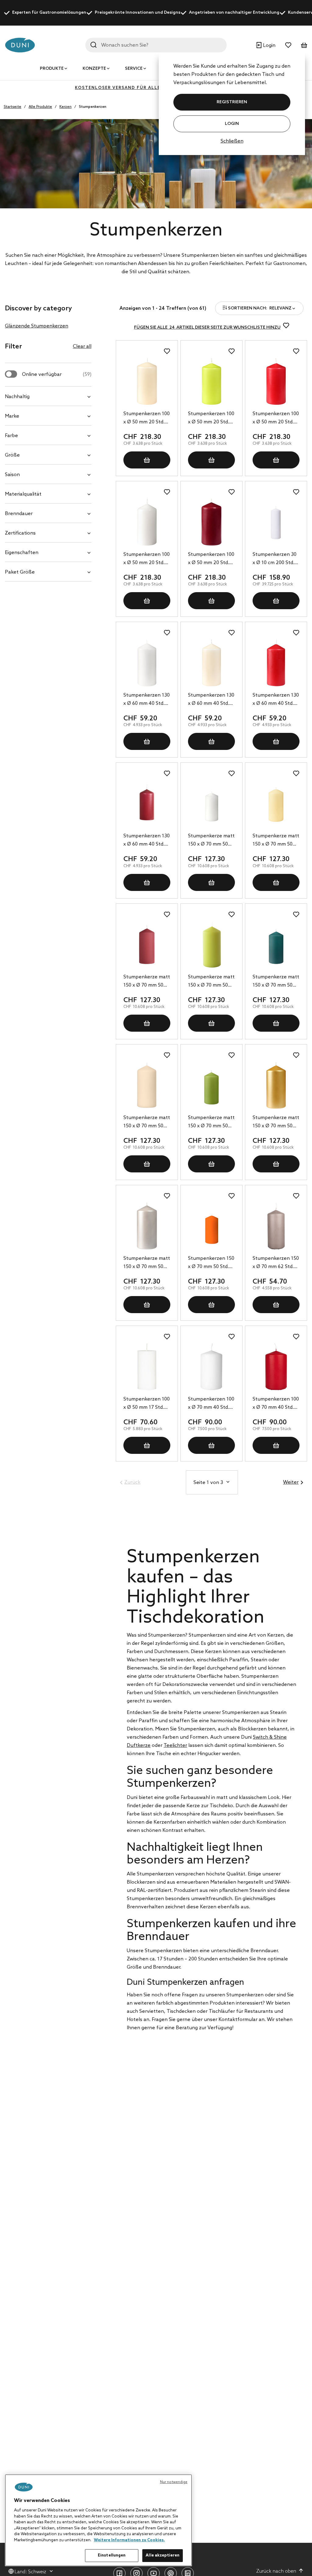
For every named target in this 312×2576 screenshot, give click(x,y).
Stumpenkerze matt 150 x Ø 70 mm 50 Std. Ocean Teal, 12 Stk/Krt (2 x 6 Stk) (276, 982)
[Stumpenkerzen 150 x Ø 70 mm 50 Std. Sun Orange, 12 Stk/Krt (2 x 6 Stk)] (211, 1226)
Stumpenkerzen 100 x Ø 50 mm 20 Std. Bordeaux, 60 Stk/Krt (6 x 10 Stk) (211, 559)
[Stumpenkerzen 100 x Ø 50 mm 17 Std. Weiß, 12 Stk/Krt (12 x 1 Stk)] (147, 1367)
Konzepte (94, 69)
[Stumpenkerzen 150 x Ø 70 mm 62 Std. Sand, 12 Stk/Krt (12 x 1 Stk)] (276, 1226)
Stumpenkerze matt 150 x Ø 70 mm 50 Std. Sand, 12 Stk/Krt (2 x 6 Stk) (147, 1122)
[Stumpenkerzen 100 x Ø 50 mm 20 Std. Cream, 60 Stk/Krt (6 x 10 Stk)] (147, 381)
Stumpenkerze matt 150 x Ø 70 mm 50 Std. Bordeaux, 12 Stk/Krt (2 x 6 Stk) (147, 982)
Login (232, 124)
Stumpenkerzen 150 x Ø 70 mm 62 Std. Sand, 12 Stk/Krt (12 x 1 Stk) (276, 1263)
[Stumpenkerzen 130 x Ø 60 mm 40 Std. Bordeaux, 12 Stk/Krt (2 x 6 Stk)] (147, 804)
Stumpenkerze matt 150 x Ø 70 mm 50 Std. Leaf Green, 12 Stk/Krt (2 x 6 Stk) (211, 1122)
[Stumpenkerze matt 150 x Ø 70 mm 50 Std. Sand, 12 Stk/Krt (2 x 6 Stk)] (147, 1085)
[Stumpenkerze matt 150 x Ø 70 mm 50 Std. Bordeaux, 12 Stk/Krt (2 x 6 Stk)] (147, 945)
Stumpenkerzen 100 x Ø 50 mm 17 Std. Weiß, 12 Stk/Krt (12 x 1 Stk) (147, 1404)
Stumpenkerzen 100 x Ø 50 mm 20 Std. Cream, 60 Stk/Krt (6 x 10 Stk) (147, 419)
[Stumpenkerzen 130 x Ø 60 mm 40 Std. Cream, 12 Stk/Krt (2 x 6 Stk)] (211, 663)
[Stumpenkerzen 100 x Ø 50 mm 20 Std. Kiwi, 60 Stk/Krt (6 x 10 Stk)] (211, 381)
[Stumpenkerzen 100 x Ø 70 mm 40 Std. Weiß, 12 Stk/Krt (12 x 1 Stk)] (211, 1367)
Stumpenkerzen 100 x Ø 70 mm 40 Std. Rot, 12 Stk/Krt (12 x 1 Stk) (276, 1404)
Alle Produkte (40, 107)
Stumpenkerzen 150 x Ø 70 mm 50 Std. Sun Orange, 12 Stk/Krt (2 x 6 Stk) (211, 1263)
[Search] (94, 45)
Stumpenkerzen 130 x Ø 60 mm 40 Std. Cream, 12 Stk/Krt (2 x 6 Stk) (211, 700)
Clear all (82, 346)
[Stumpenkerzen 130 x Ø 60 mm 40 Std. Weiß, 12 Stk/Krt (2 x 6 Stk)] (147, 663)
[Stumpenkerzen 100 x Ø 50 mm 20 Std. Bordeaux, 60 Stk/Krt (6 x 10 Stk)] (211, 522)
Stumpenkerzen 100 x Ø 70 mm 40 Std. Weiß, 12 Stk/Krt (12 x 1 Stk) (211, 1404)
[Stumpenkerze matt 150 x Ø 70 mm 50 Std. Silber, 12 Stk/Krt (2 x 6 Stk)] (147, 1226)
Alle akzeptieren (163, 2555)
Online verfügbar (57, 375)
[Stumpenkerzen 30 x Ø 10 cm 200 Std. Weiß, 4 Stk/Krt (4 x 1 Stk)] (276, 522)
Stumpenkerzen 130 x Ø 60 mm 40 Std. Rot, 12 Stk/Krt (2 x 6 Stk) (276, 700)
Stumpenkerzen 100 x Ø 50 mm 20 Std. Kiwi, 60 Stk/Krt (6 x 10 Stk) (211, 419)
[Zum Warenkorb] (304, 45)
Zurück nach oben (276, 2571)
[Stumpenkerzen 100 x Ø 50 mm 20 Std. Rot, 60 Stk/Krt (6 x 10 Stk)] (276, 381)
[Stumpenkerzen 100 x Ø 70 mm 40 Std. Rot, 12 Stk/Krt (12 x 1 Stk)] (276, 1367)
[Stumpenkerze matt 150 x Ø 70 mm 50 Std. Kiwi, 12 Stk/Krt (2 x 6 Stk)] (211, 945)
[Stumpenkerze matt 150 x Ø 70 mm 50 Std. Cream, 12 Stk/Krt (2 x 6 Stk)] (276, 804)
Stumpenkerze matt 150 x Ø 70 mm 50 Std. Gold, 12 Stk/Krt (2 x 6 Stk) (276, 1122)
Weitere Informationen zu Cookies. (129, 2540)
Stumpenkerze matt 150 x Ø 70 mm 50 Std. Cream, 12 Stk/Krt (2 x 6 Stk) (276, 841)
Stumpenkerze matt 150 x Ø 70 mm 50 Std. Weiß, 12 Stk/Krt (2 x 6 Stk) (211, 841)
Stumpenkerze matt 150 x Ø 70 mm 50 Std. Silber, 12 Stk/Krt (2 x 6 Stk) (147, 1263)
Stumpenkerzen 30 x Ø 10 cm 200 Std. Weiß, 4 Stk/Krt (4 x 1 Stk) (275, 559)
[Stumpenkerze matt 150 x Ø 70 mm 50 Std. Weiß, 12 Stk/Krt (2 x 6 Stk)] (211, 804)
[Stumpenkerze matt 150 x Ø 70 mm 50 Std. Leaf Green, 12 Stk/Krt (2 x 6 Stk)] (211, 1085)
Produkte (52, 69)
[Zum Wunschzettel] (288, 45)
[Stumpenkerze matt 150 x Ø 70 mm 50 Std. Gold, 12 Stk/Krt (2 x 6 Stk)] (276, 1085)
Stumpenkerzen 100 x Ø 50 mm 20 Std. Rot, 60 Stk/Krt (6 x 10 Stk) (276, 419)
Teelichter (175, 1746)
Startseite (12, 107)
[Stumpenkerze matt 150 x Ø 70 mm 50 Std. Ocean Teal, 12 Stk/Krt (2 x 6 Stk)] (276, 945)
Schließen (232, 141)
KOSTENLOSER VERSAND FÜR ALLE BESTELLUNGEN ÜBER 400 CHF (156, 88)
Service (134, 69)
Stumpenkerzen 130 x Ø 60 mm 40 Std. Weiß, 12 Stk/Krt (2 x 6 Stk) (147, 700)
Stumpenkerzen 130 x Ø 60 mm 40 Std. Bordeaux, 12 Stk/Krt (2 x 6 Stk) (147, 841)
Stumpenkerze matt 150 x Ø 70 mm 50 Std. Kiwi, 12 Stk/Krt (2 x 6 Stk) (211, 982)
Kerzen (66, 107)
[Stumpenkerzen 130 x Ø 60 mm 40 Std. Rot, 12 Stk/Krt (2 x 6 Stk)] (276, 663)
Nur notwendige (174, 2482)
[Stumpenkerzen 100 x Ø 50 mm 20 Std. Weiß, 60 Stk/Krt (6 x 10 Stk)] (147, 522)
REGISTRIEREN (232, 102)
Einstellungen (112, 2555)
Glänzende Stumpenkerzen (37, 326)
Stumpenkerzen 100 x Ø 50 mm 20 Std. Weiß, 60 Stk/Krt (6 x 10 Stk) (147, 559)
